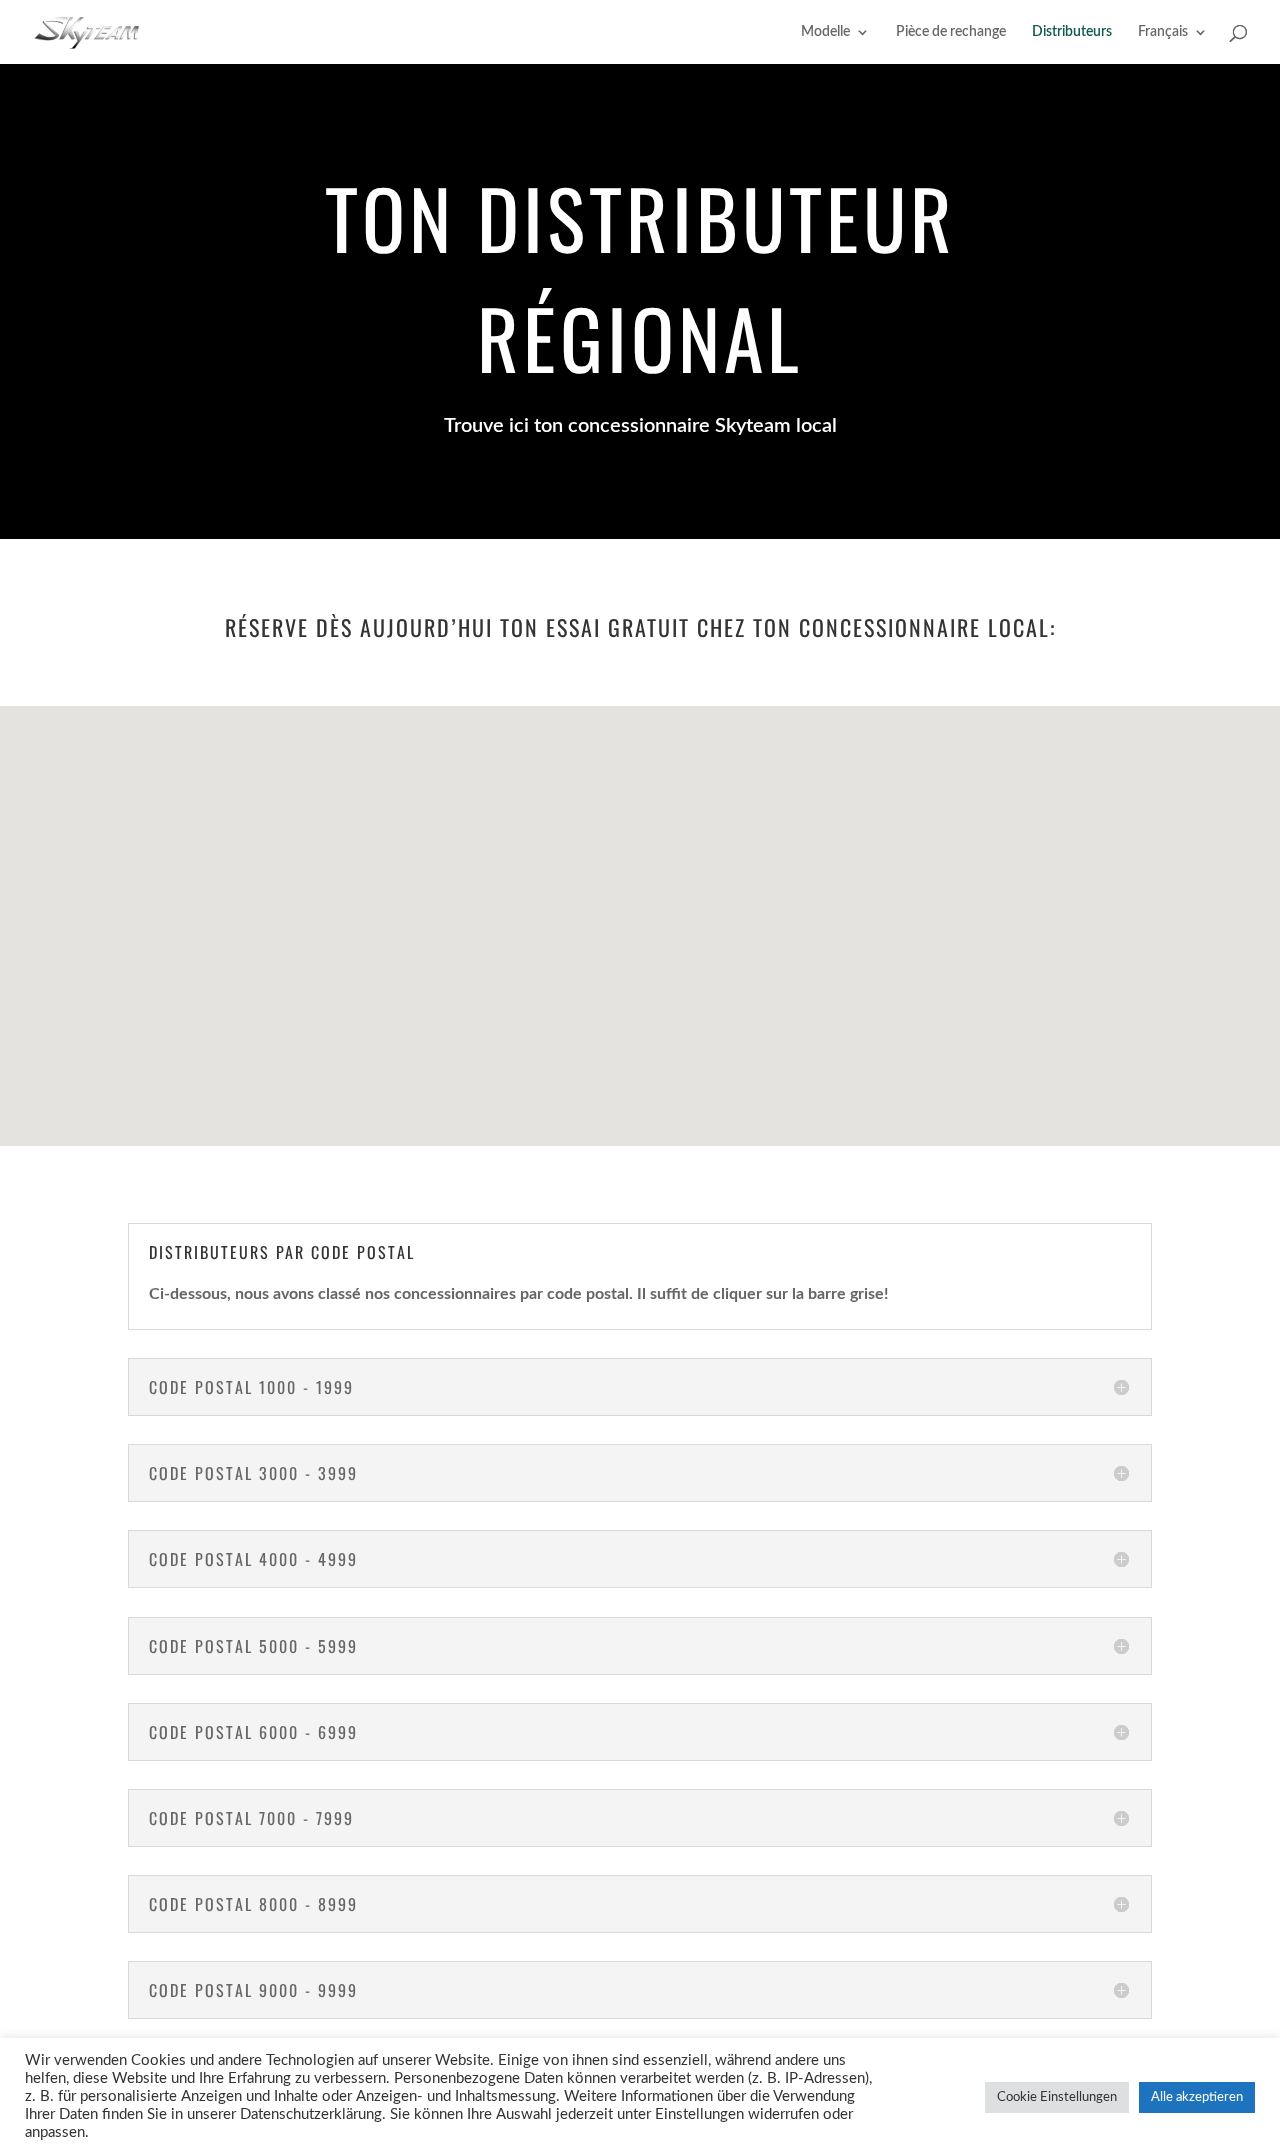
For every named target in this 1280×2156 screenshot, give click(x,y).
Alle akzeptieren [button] (1197, 2097)
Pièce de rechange (951, 32)
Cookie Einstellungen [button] (1057, 2097)
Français (1163, 32)
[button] (808, 959)
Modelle (825, 32)
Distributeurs (1072, 32)
